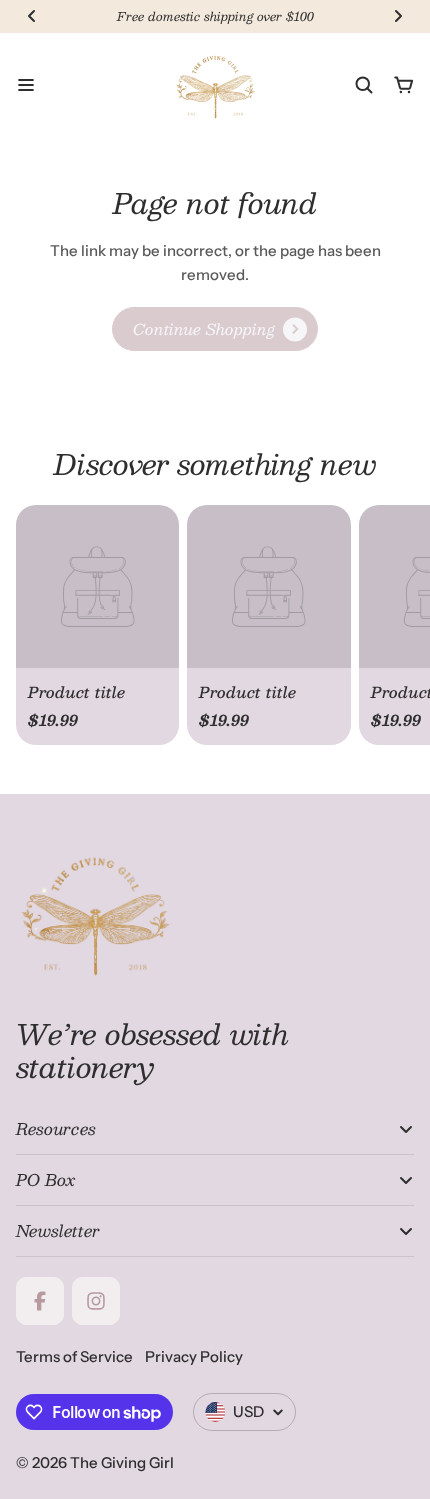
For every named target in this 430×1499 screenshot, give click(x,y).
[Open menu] (26, 85)
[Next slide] (398, 16)
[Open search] (364, 85)
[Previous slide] (32, 16)
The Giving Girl (122, 1462)
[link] (215, 329)
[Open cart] (404, 85)
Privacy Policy (194, 1356)
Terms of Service (74, 1356)
